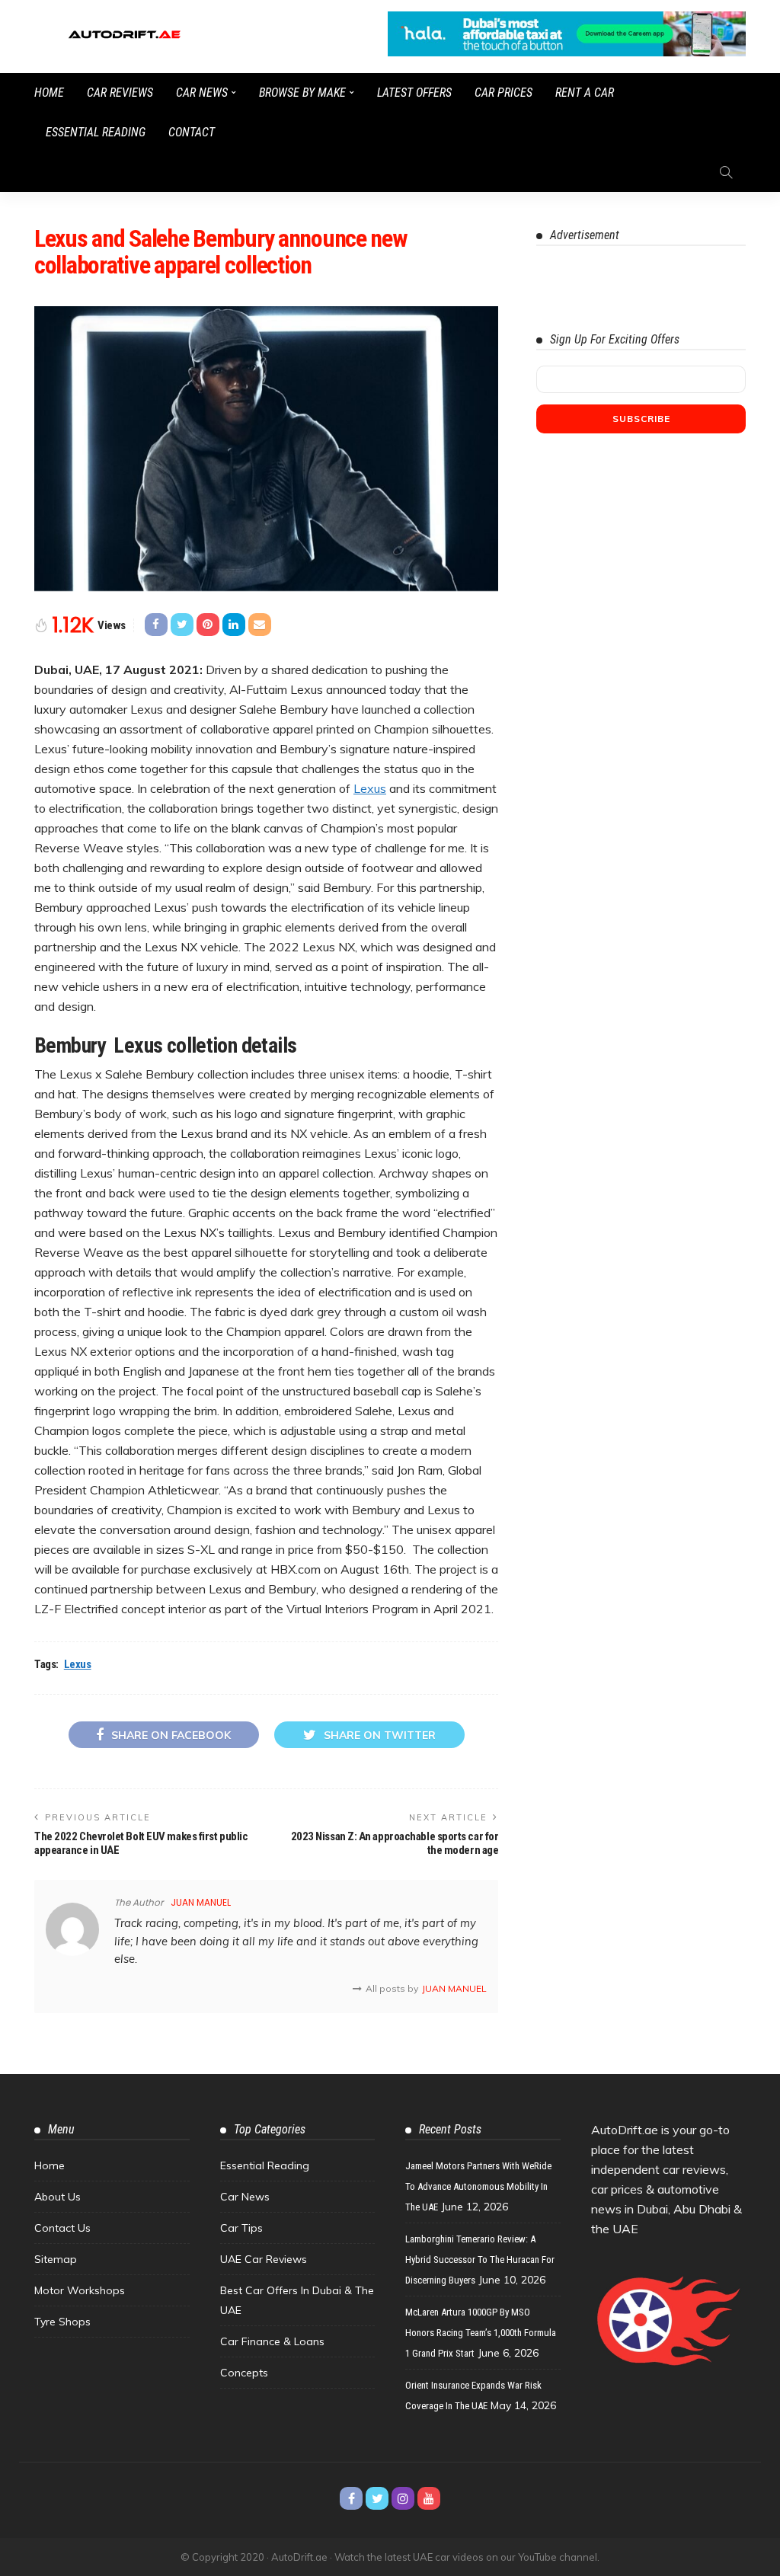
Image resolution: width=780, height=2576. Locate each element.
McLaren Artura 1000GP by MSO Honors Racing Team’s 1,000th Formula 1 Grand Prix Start (481, 2333)
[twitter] (377, 2498)
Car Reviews (120, 93)
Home (49, 93)
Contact (192, 132)
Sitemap (56, 2259)
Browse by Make (302, 93)
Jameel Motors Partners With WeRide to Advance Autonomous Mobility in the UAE (478, 2186)
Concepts (244, 2373)
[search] (726, 172)
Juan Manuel (201, 1902)
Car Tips (241, 2228)
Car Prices (503, 93)
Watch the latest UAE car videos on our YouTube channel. (467, 2557)
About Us (58, 2197)
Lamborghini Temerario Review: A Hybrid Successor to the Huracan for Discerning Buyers (480, 2260)
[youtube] (429, 2498)
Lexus (370, 788)
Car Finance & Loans (272, 2341)
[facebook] (351, 2498)
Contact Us (62, 2228)
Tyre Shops (62, 2322)
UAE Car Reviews (264, 2259)
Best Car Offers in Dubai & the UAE (297, 2300)
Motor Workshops (80, 2290)
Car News (202, 93)
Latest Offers (414, 93)
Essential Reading (96, 132)
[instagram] (403, 2498)
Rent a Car (585, 93)
